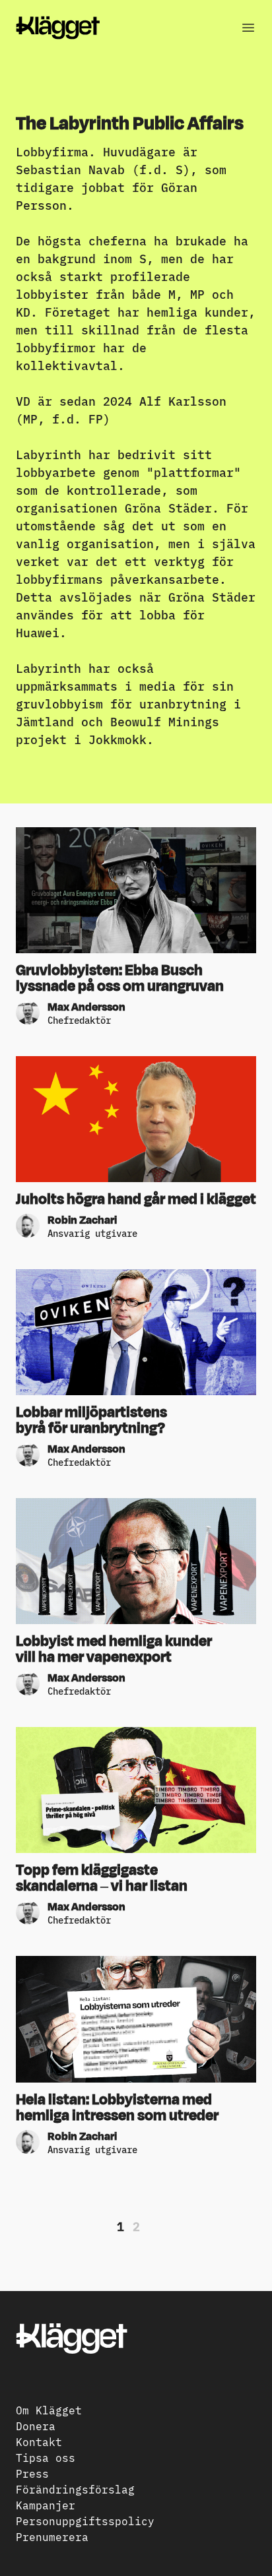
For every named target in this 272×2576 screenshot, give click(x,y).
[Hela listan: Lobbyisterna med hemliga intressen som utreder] (136, 2019)
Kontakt (39, 2441)
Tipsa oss (46, 2457)
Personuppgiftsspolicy (85, 2521)
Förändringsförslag (75, 2489)
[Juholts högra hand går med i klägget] (136, 1119)
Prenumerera (52, 2536)
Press (32, 2473)
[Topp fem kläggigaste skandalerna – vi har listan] (136, 1790)
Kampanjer (46, 2505)
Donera (36, 2426)
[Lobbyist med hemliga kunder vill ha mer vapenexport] (136, 1561)
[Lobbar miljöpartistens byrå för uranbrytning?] (136, 1332)
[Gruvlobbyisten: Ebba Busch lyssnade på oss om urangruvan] (136, 890)
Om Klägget (49, 2410)
